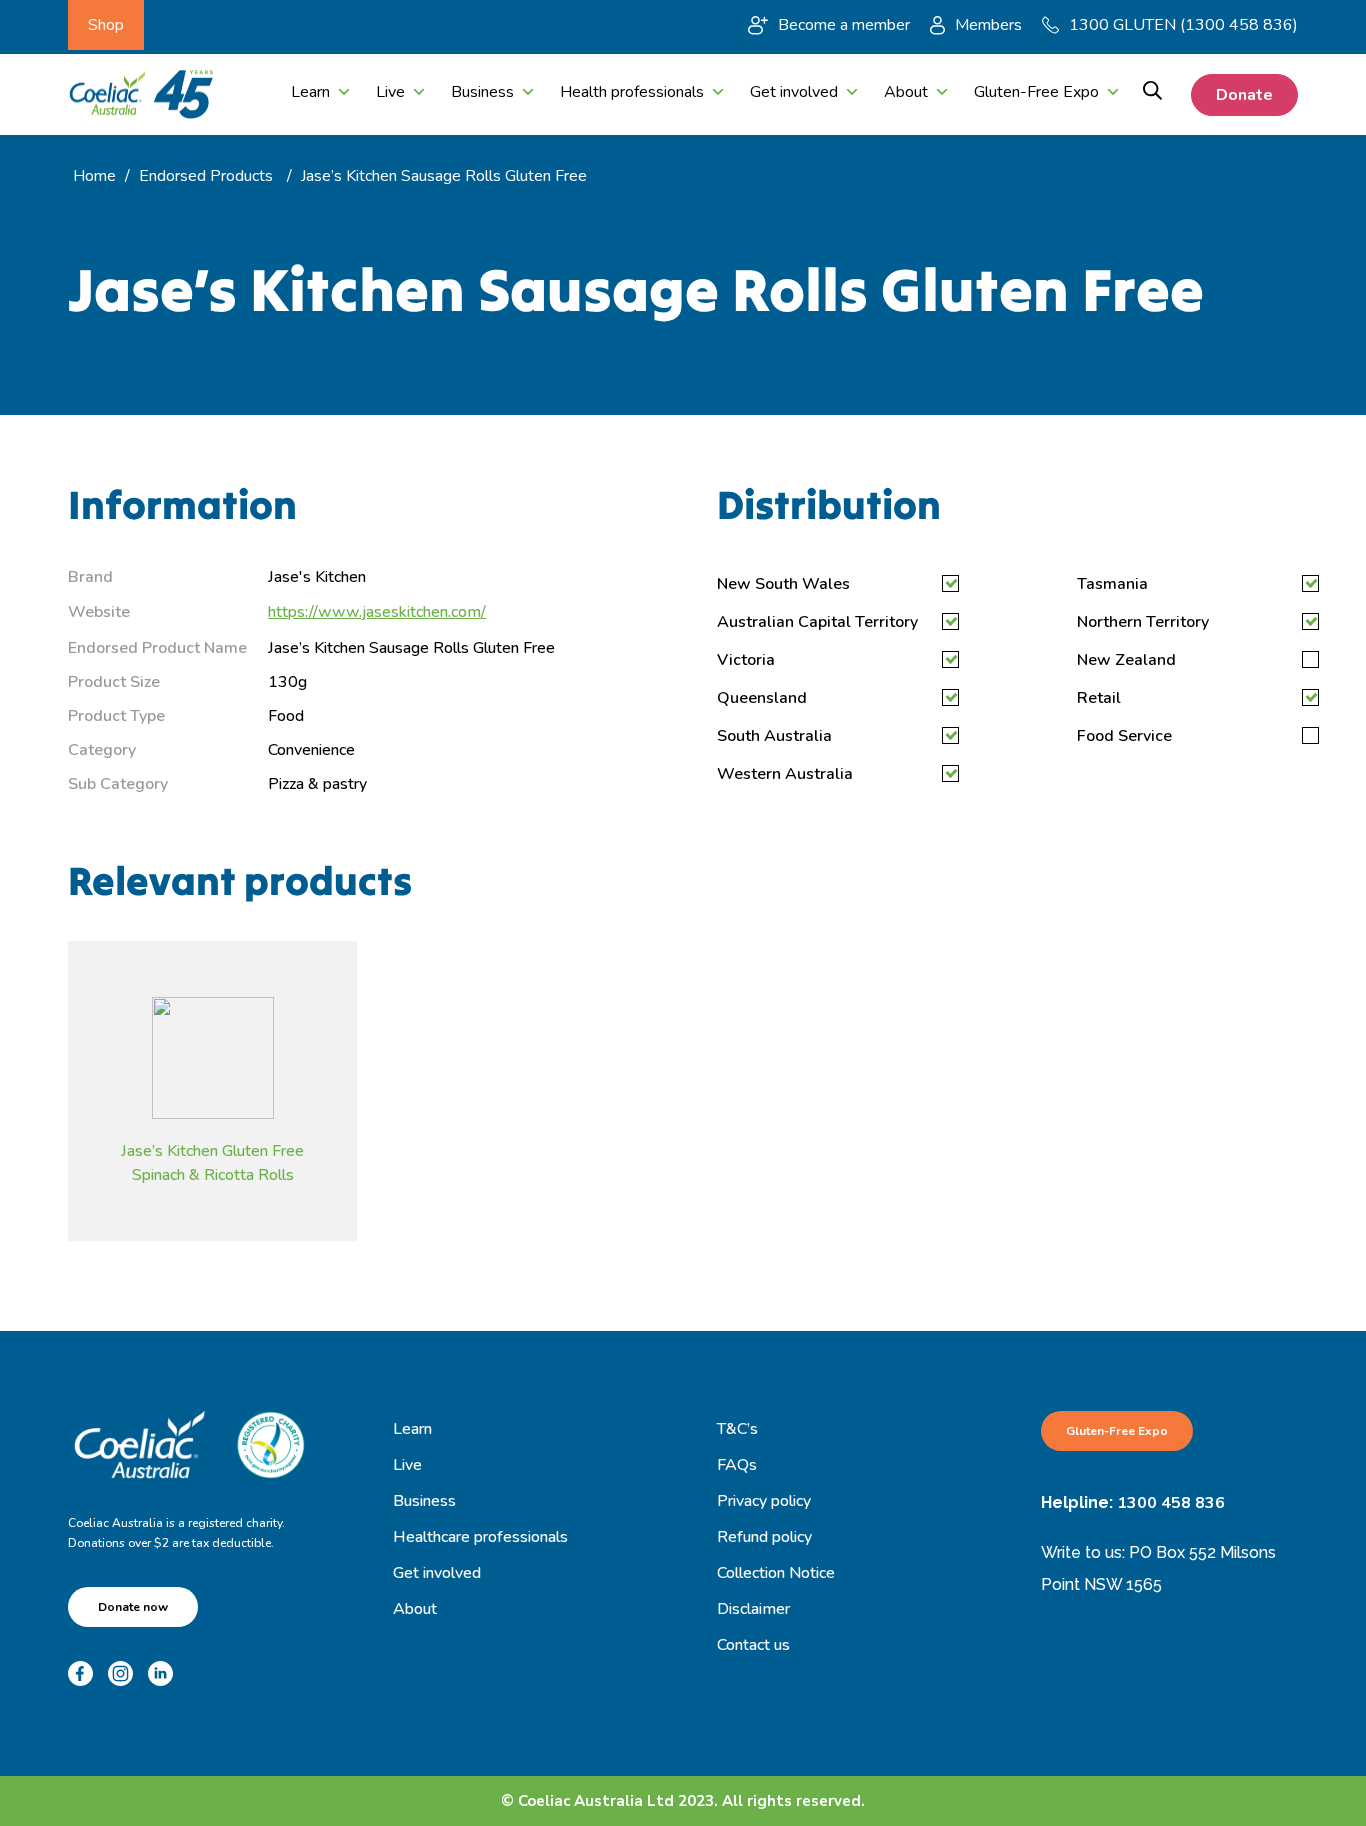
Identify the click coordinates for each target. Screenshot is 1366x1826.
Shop (106, 25)
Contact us (753, 1645)
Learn (310, 92)
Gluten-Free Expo (1036, 92)
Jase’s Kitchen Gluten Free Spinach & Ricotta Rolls (212, 1162)
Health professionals (632, 92)
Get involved (794, 92)
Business (482, 92)
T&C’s (737, 1429)
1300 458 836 (1171, 1503)
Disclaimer (753, 1609)
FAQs (737, 1465)
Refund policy (764, 1537)
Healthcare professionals (480, 1537)
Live (390, 92)
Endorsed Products (206, 176)
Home (94, 176)
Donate (1244, 95)
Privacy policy (764, 1501)
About (906, 92)
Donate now (133, 1607)
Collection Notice (776, 1573)
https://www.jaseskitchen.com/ (377, 612)
